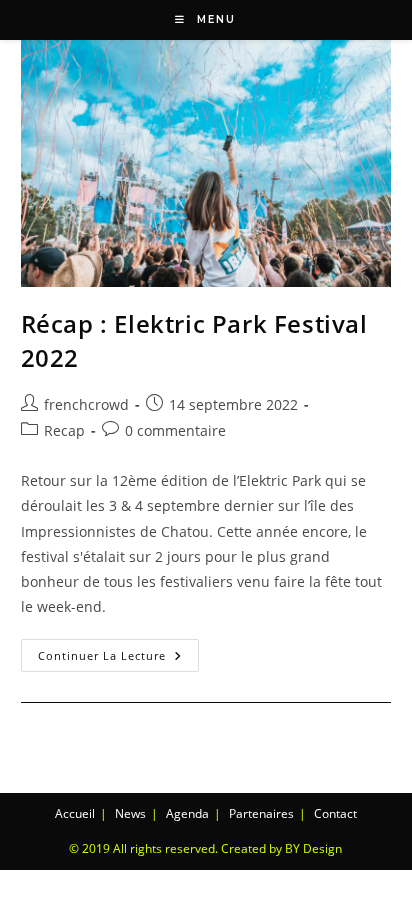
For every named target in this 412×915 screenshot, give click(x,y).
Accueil (75, 813)
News (130, 813)
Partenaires (261, 813)
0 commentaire (175, 430)
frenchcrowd (86, 404)
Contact (335, 813)
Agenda (187, 813)
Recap (64, 430)
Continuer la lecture (118, 651)
